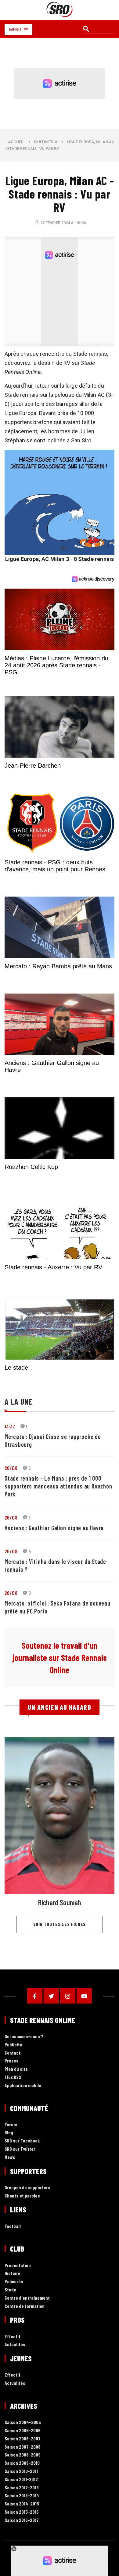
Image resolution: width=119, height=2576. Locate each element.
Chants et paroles (22, 2196)
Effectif (13, 2337)
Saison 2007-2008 (23, 2447)
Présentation (18, 2265)
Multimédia (46, 142)
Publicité (13, 2045)
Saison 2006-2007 (23, 2439)
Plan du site (16, 2069)
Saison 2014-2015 (22, 2504)
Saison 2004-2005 (23, 2422)
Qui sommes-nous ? (24, 2037)
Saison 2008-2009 (23, 2455)
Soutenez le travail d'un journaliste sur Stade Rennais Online (60, 1658)
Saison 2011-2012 (21, 2479)
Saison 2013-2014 (22, 2496)
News (10, 2157)
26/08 (11, 1468)
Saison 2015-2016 (22, 2512)
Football (13, 2226)
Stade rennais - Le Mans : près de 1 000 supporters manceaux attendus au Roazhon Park (58, 1486)
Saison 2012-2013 (22, 2488)
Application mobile (23, 2085)
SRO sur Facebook (22, 2141)
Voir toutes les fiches (60, 1924)
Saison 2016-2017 (22, 2520)
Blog (9, 2133)
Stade (10, 2290)
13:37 (10, 1426)
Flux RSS (13, 2077)
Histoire (13, 2274)
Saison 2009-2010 (22, 2463)
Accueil (16, 142)
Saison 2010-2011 (21, 2471)
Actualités (15, 2345)
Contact (13, 2053)
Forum (11, 2125)
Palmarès (14, 2282)
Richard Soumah (60, 1902)
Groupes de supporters (27, 2188)
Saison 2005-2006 (23, 2431)
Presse (12, 2061)
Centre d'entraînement (27, 2298)
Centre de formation (25, 2306)
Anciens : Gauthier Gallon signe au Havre (54, 1528)
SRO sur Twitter (20, 2149)
